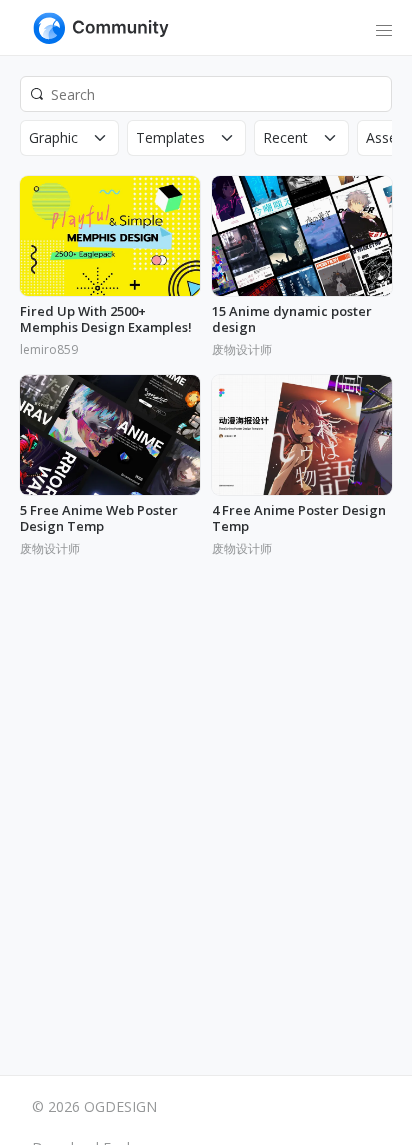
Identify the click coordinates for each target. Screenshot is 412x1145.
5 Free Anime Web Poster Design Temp (99, 518)
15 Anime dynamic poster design (292, 319)
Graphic (53, 137)
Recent (285, 137)
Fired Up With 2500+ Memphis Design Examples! (106, 319)
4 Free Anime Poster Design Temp (299, 518)
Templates (170, 137)
